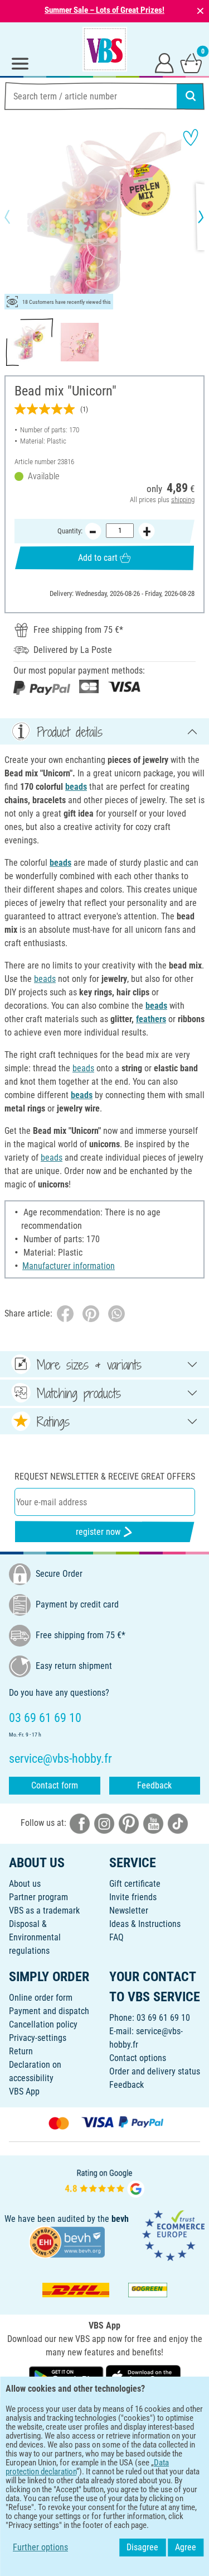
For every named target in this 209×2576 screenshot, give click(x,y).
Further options (40, 2547)
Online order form (41, 1998)
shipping (183, 500)
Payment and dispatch (49, 2011)
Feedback (154, 1785)
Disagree (142, 2547)
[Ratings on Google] (105, 2182)
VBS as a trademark (44, 1910)
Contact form (55, 1785)
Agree (186, 2547)
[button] (17, 217)
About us (25, 1884)
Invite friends (133, 1897)
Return (21, 2051)
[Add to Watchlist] (191, 137)
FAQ (116, 1937)
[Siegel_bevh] (67, 2242)
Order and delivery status (155, 2071)
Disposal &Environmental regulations (35, 1937)
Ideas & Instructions (145, 1924)
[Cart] (191, 63)
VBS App (24, 2091)
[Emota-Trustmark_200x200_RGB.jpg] (173, 2235)
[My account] (164, 63)
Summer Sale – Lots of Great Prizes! (104, 10)
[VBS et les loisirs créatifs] (105, 49)
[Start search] (191, 96)
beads (76, 787)
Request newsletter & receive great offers (105, 1477)
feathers (151, 1019)
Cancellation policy (43, 2024)
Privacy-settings (38, 2038)
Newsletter (129, 1910)
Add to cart (98, 558)
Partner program (38, 1897)
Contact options (138, 2058)
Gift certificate (135, 1884)
